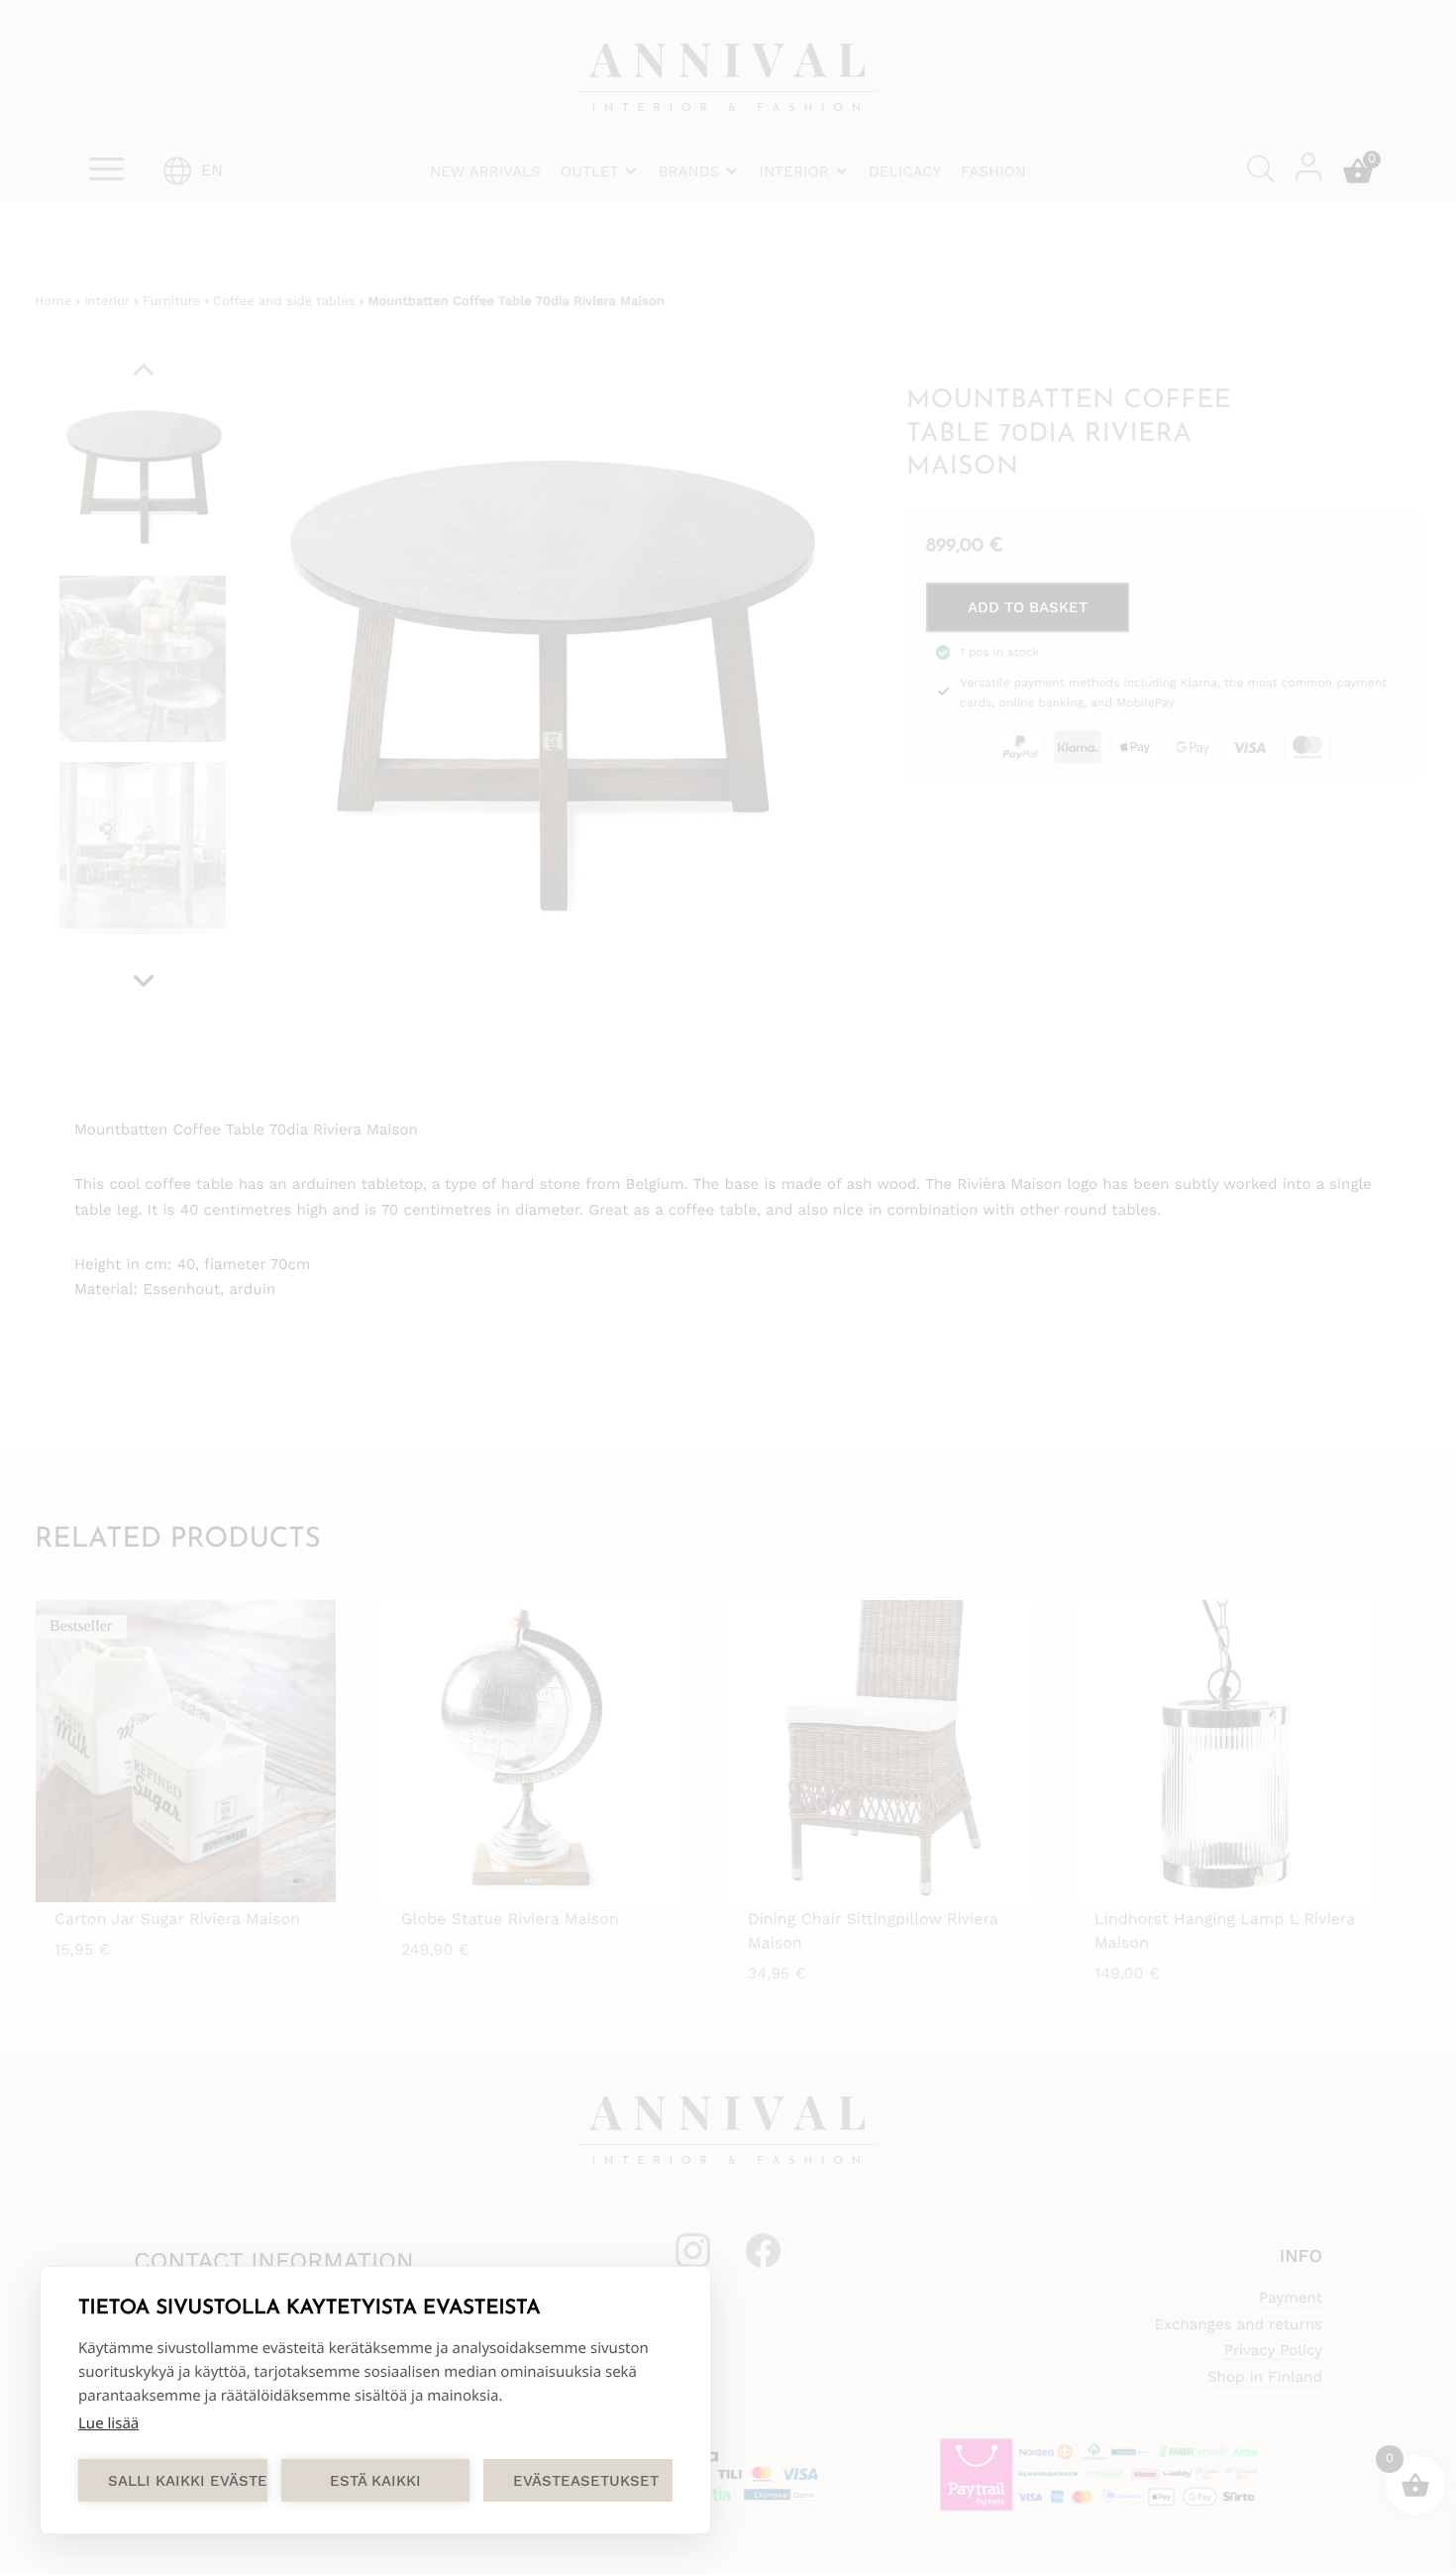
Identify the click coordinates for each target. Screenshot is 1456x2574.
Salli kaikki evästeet (188, 2481)
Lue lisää (108, 2423)
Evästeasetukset (586, 2481)
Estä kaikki (375, 2481)
